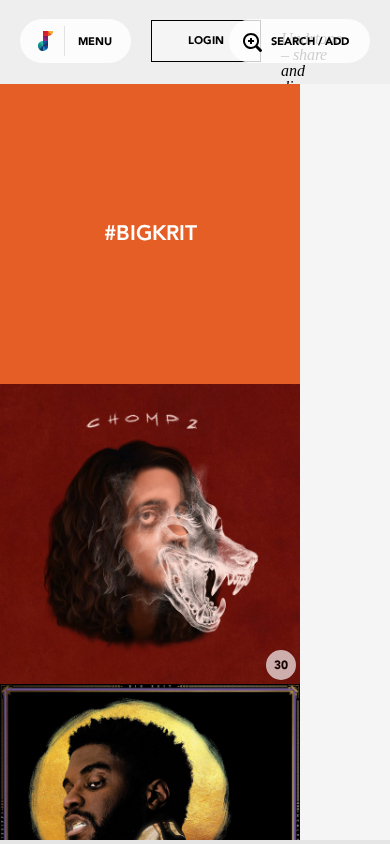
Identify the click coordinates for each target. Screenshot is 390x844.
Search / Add (310, 42)
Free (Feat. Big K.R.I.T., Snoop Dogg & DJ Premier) (150, 619)
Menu (95, 42)
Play (150, 534)
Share (212, 534)
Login (206, 41)
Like (87, 534)
